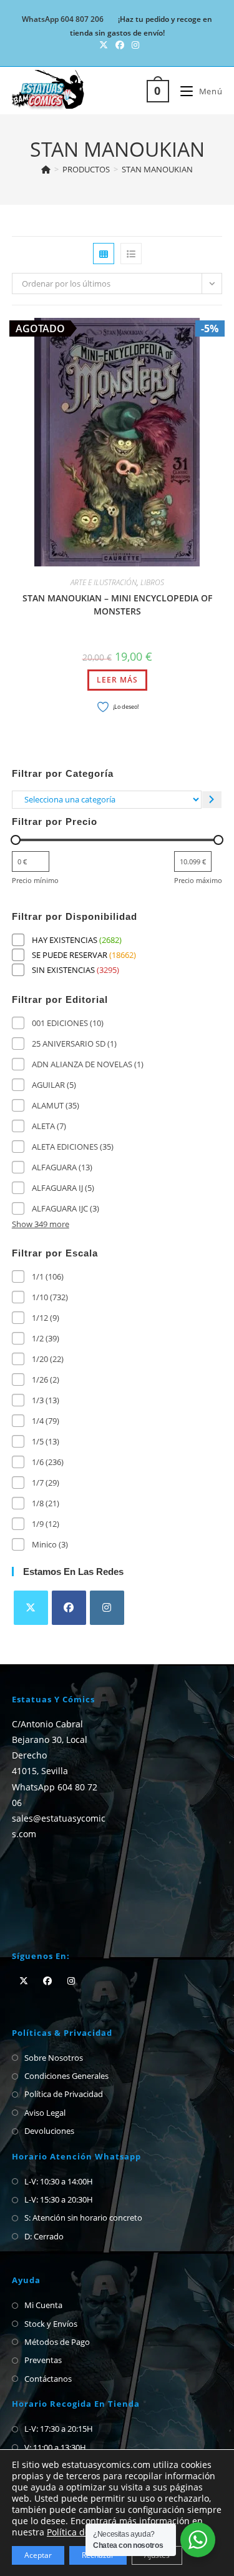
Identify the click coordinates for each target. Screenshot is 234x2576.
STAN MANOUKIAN (157, 169)
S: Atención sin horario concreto (83, 2218)
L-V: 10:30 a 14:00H (59, 2181)
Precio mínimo (35, 880)
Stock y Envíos (51, 2324)
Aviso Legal (45, 2113)
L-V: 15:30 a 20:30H (59, 2199)
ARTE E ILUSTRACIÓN (104, 582)
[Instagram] (107, 1608)
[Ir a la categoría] (212, 800)
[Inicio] (46, 169)
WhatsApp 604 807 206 (63, 19)
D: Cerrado (44, 2236)
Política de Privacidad (64, 2094)
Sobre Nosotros (54, 2058)
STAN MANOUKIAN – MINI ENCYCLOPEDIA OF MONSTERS (117, 605)
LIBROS (152, 582)
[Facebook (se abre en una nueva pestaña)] (120, 45)
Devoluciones (49, 2131)
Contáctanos (48, 2379)
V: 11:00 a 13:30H (55, 2447)
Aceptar (38, 2555)
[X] (31, 1608)
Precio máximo (198, 880)
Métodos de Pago (57, 2342)
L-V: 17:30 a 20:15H (59, 2429)
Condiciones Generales (66, 2076)
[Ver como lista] (131, 254)
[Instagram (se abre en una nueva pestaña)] (134, 45)
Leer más (117, 680)
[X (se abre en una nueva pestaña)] (104, 45)
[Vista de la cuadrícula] (104, 254)
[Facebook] (69, 1608)
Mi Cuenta (43, 2305)
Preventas (43, 2360)
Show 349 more (41, 1224)
